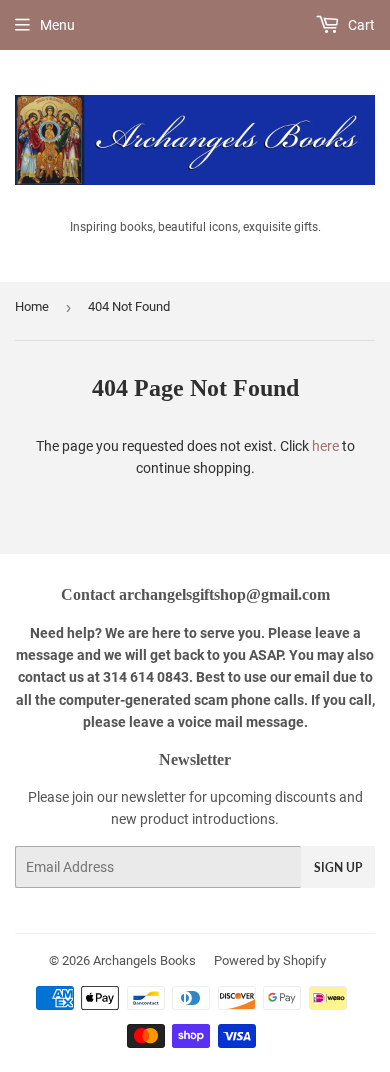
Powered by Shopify (270, 960)
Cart (360, 25)
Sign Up (338, 867)
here (325, 446)
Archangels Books (144, 960)
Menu (57, 25)
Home (32, 306)
